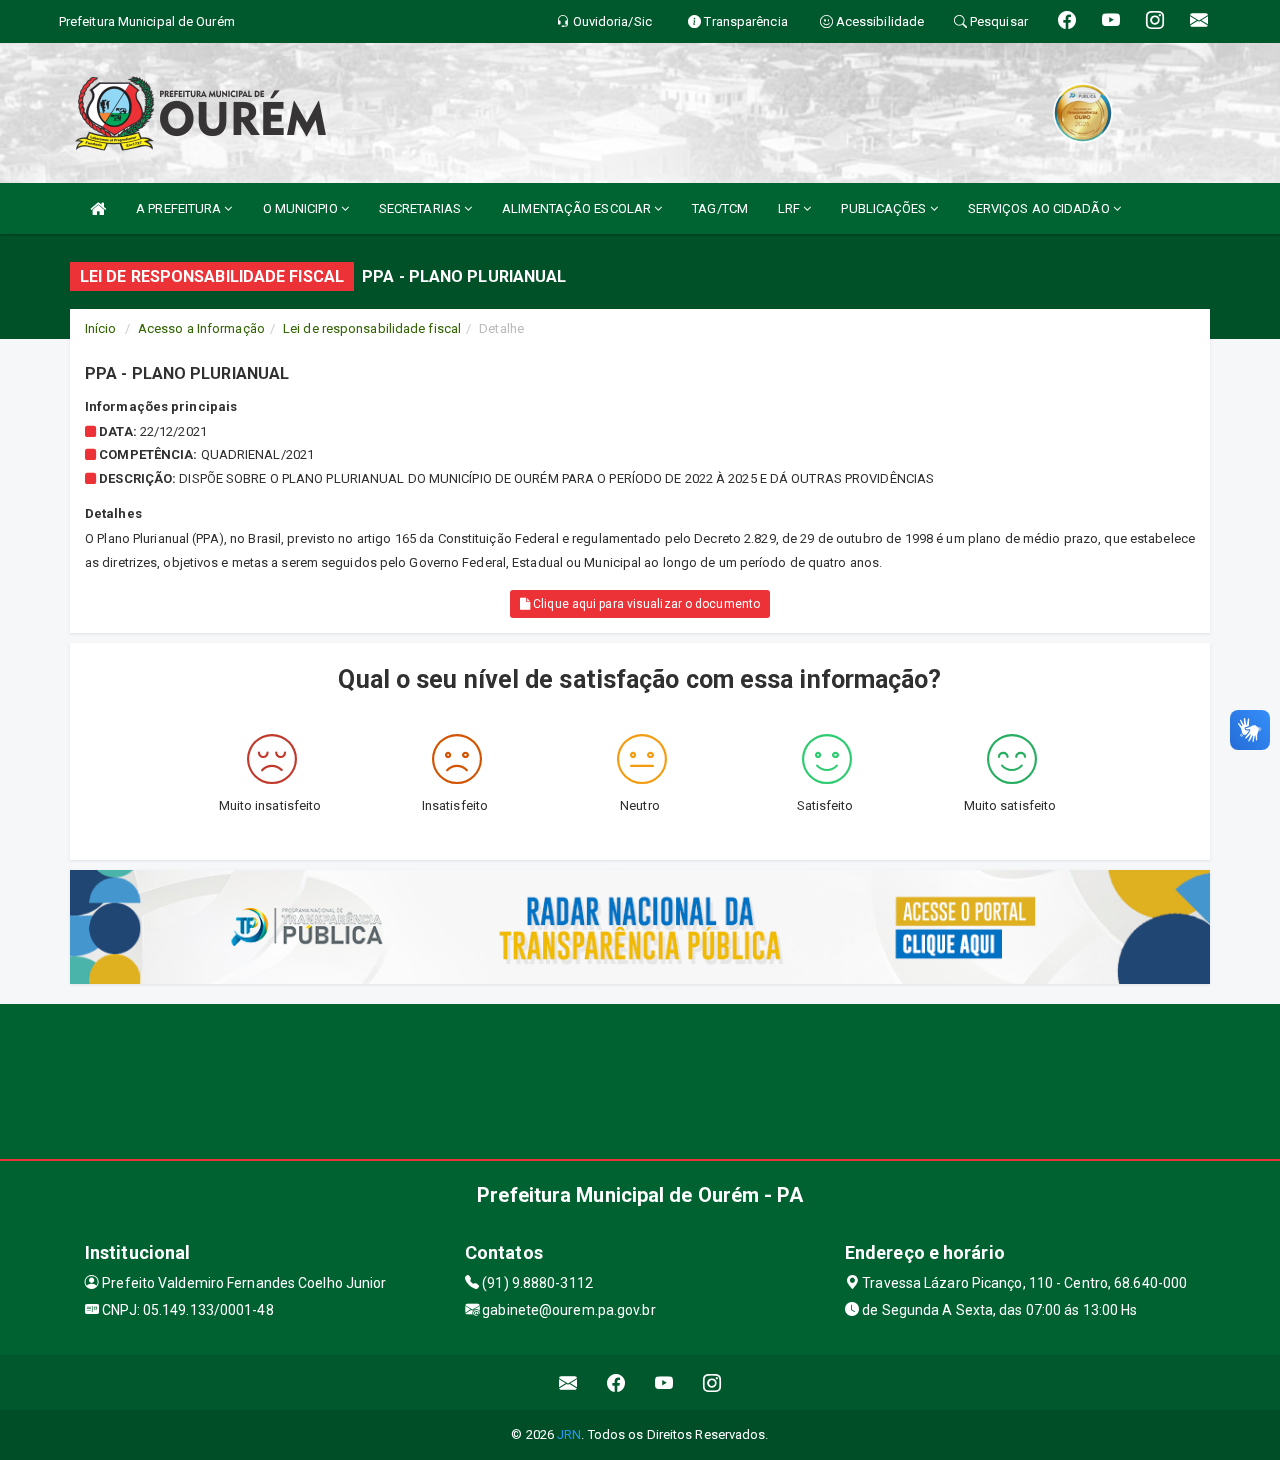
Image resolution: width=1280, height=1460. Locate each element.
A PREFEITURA (180, 208)
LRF (790, 208)
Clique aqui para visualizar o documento (645, 604)
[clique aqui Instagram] (712, 1382)
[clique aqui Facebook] (616, 1382)
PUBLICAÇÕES (885, 208)
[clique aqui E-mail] (568, 1382)
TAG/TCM (720, 208)
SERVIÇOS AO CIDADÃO (1040, 208)
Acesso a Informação (201, 328)
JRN (569, 1434)
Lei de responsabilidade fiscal (372, 328)
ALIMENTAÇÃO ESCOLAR (578, 208)
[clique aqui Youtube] (664, 1382)
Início (101, 328)
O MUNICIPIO (302, 208)
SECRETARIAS (421, 208)
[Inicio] (98, 208)
